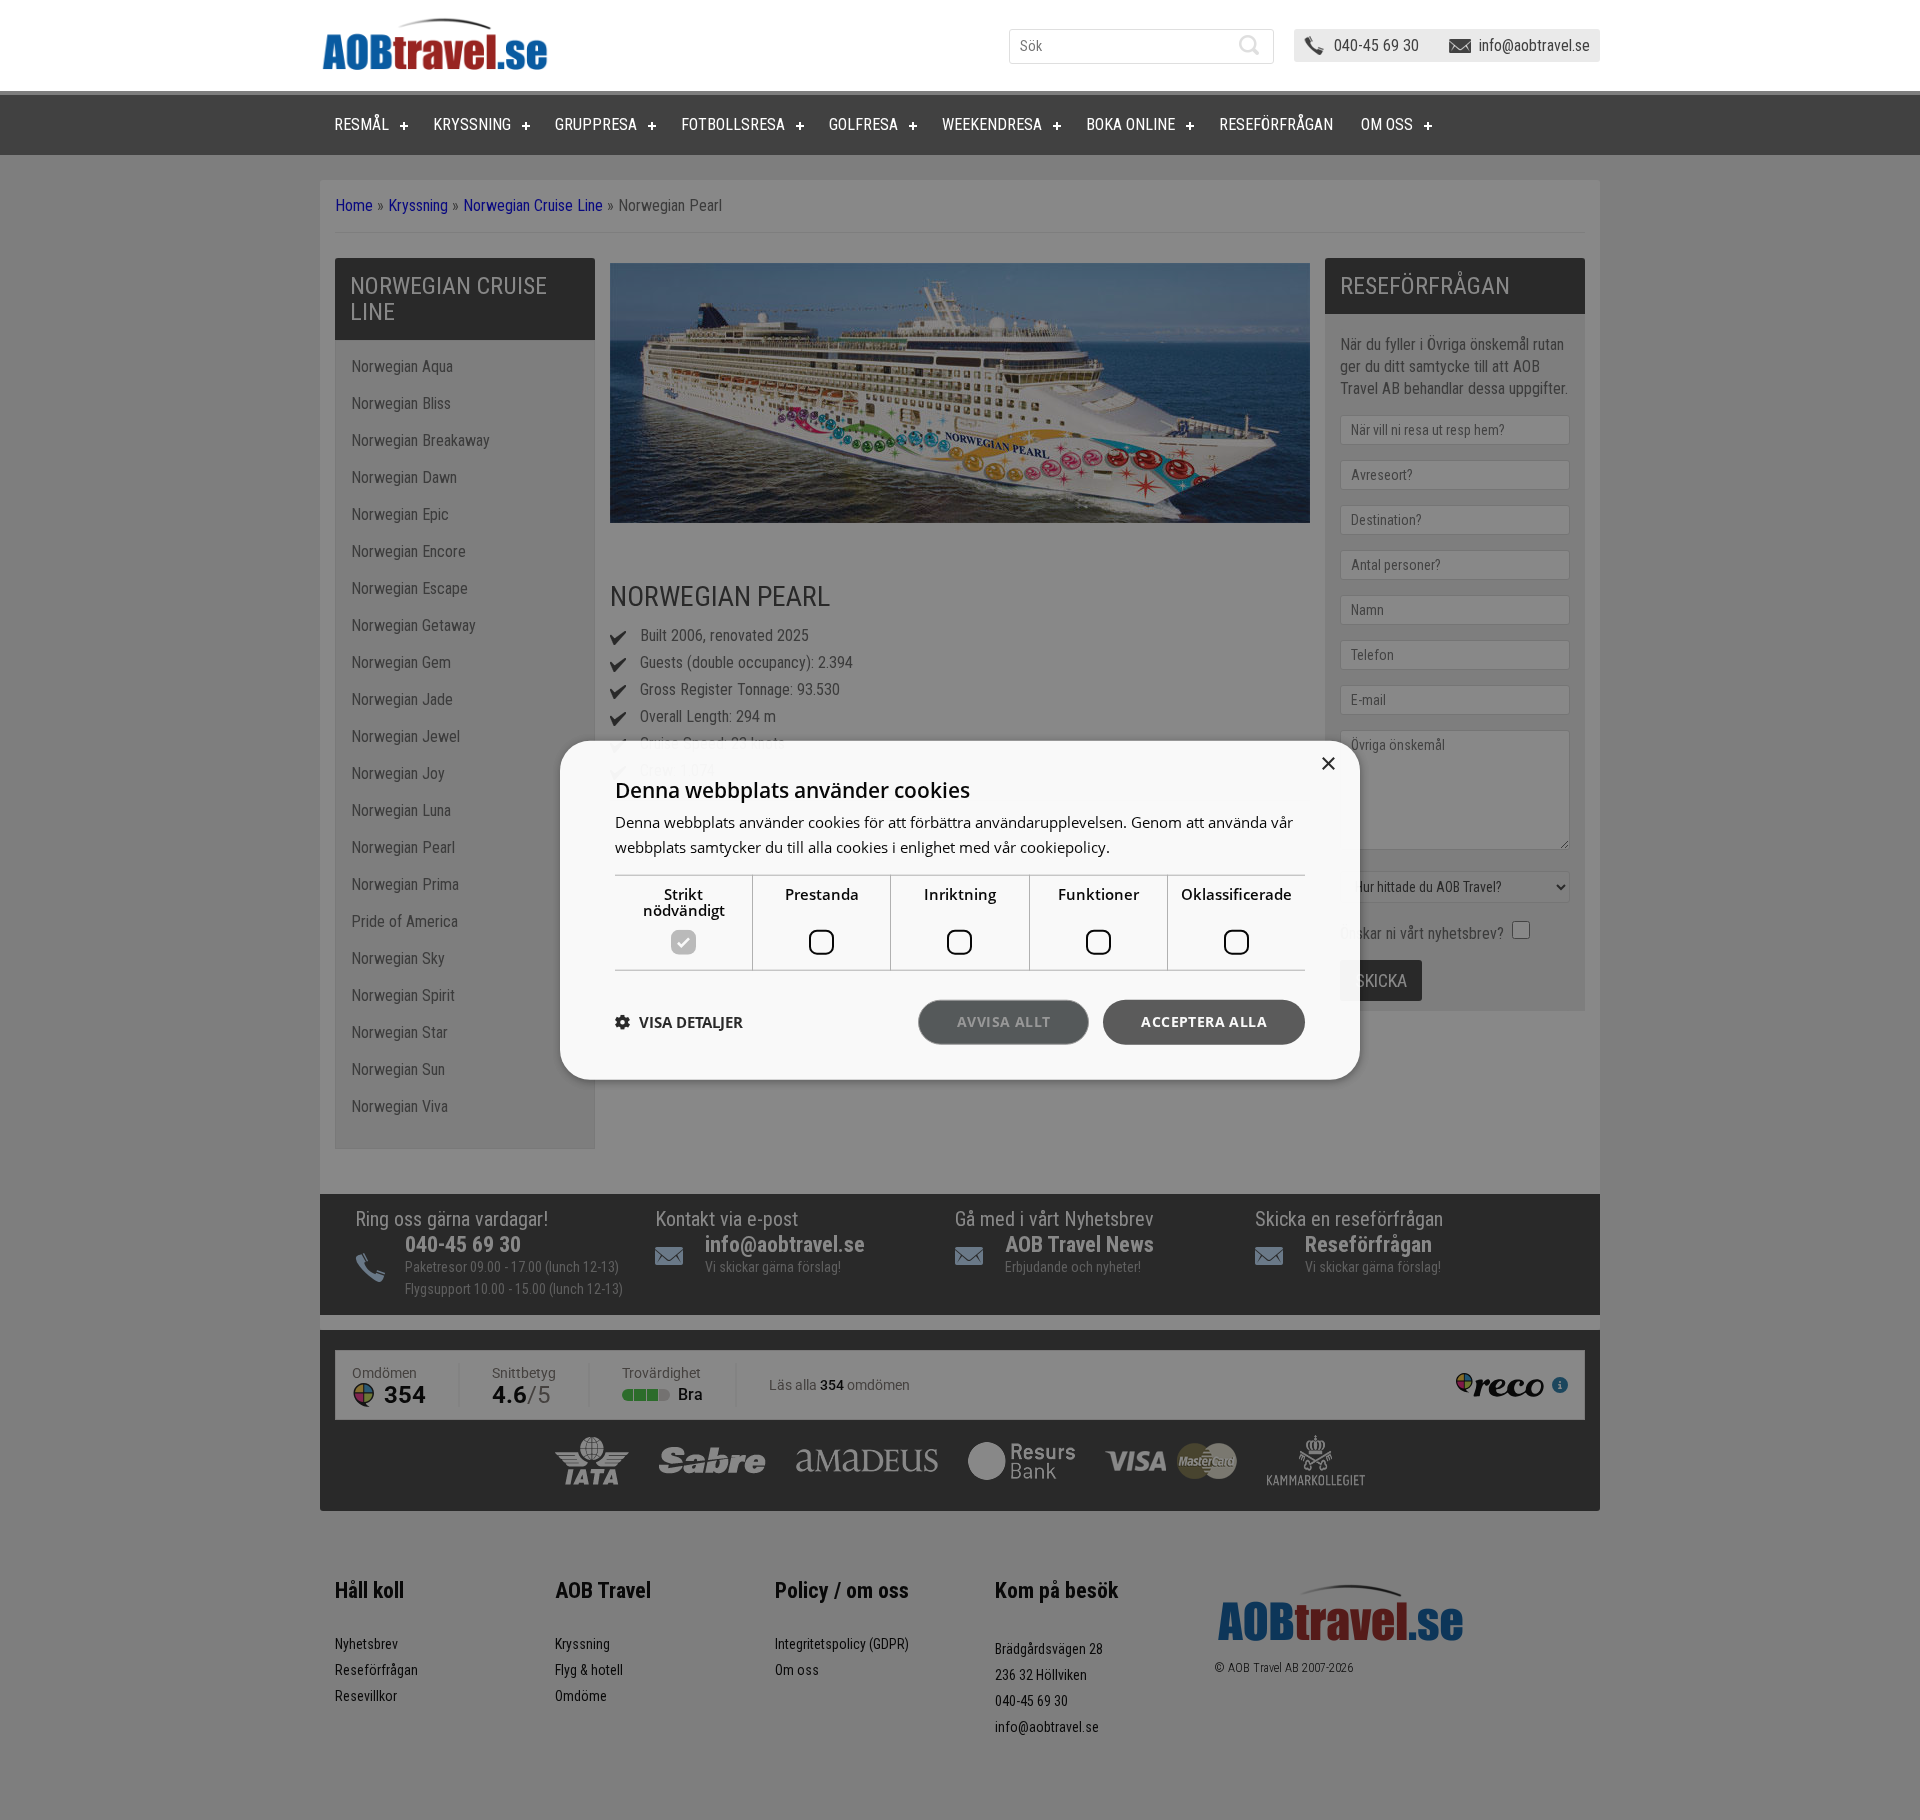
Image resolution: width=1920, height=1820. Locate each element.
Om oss (1387, 124)
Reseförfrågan (1276, 124)
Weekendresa (992, 124)
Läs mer (1141, 847)
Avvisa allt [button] (1003, 1021)
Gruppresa (596, 124)
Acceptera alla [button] (1204, 1021)
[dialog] (960, 910)
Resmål (361, 124)
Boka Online (1130, 124)
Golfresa (863, 124)
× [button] (1327, 764)
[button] (679, 1022)
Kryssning (472, 124)
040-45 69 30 (1376, 45)
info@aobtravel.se (1534, 45)
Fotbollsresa (733, 124)
